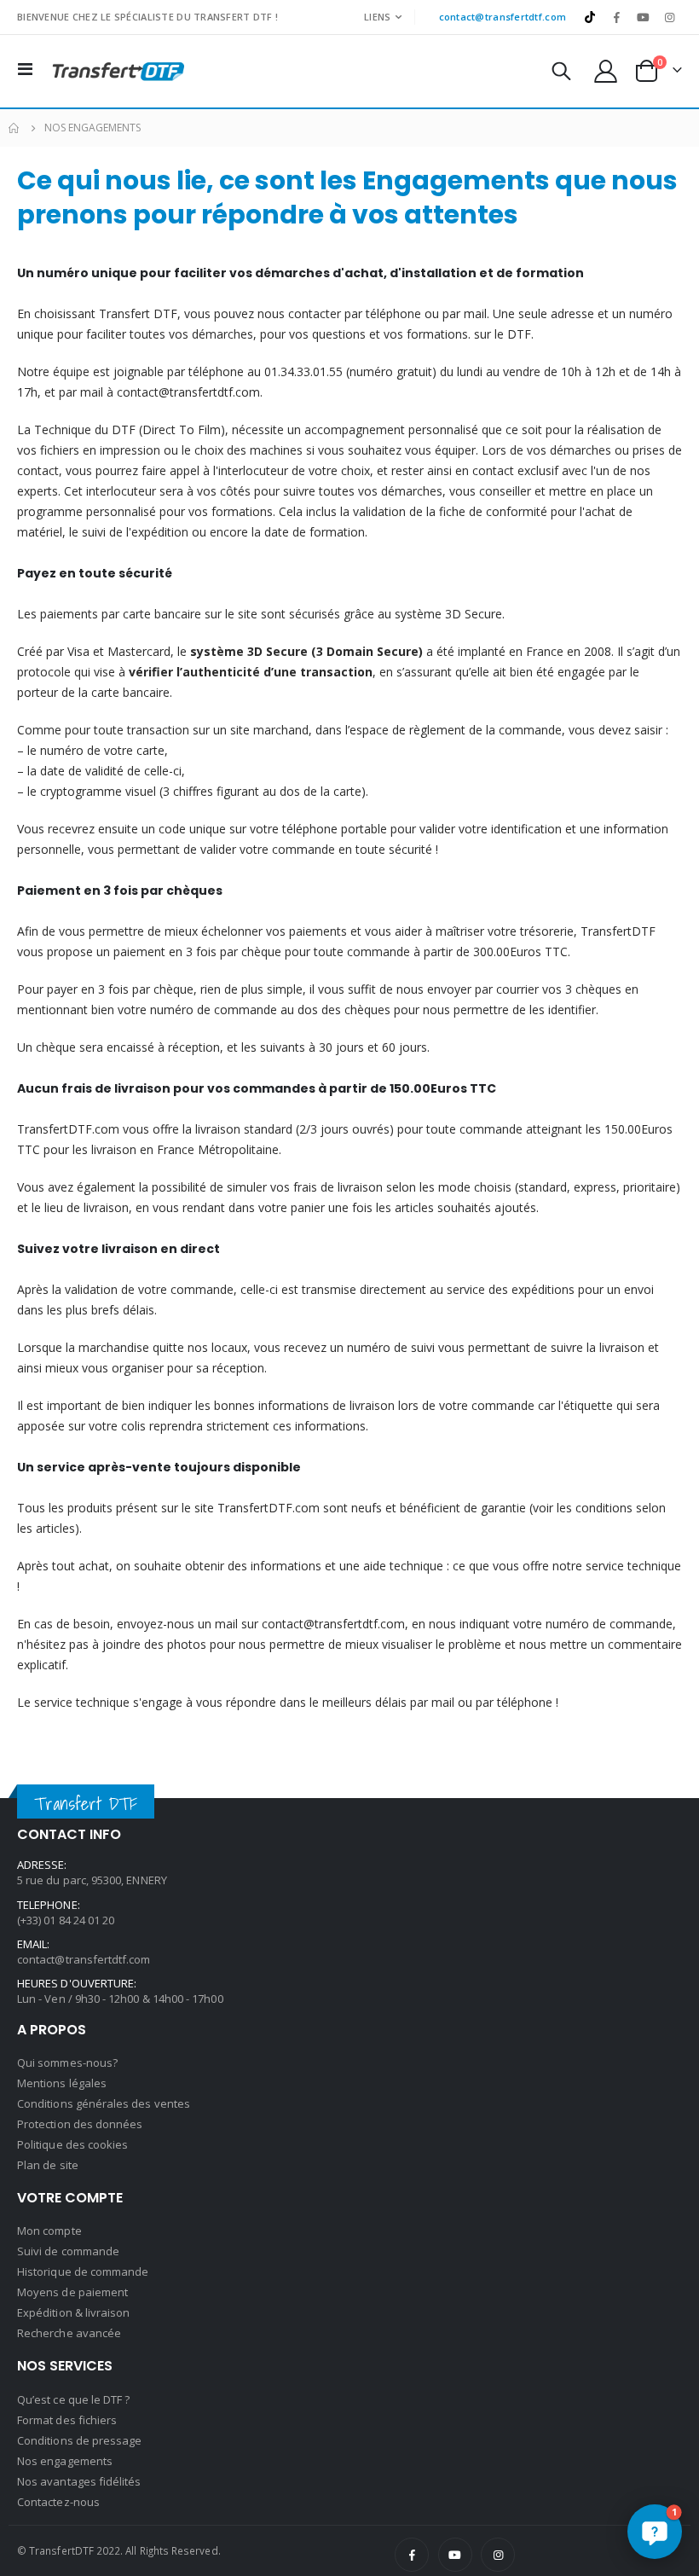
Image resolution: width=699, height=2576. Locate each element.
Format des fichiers (67, 2420)
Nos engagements (65, 2461)
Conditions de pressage (79, 2440)
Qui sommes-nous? (67, 2063)
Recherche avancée (69, 2333)
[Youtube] (644, 17)
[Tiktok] (590, 17)
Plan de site (48, 2165)
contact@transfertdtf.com (503, 17)
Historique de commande (83, 2271)
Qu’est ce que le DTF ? (73, 2399)
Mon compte (49, 2231)
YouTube (455, 2555)
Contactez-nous (58, 2502)
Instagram (498, 2555)
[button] (655, 2532)
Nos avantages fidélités (79, 2481)
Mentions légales (62, 2083)
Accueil (14, 128)
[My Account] (606, 71)
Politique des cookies (72, 2144)
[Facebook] (616, 17)
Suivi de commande (68, 2251)
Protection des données (80, 2124)
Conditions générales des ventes (104, 2103)
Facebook (412, 2555)
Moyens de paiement (72, 2292)
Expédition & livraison (73, 2312)
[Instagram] (670, 17)
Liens (377, 17)
